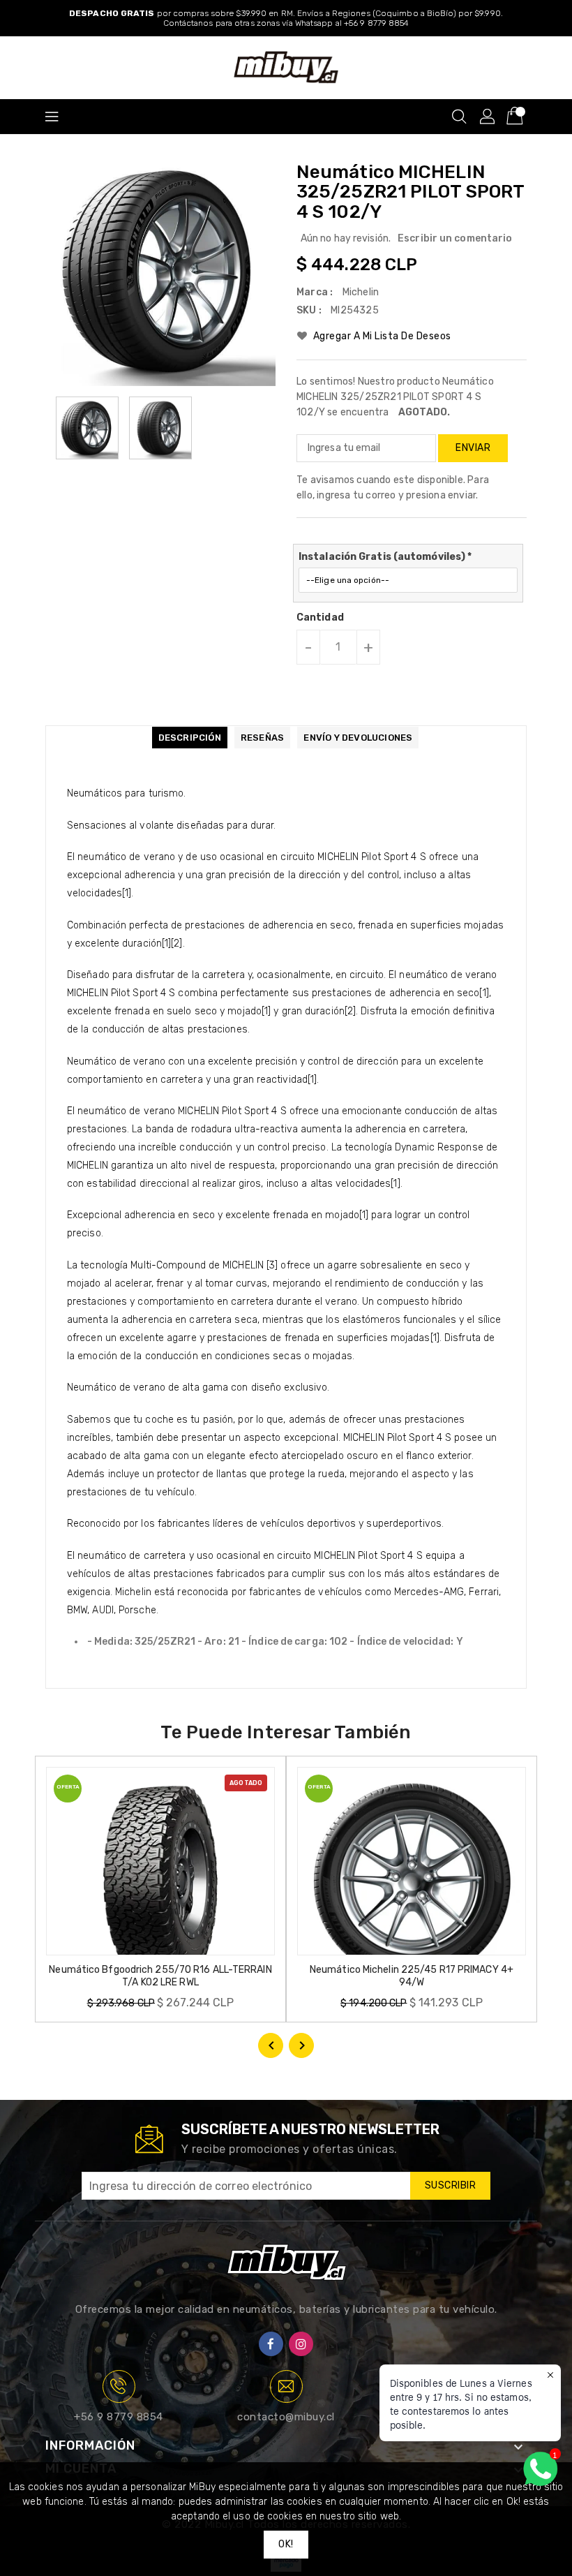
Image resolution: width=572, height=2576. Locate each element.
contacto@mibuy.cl (286, 2417)
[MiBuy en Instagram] (301, 2344)
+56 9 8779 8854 (119, 2417)
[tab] (190, 738)
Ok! (286, 2544)
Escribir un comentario (455, 238)
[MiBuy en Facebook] (271, 2344)
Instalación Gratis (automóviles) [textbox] (385, 557)
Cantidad (320, 618)
